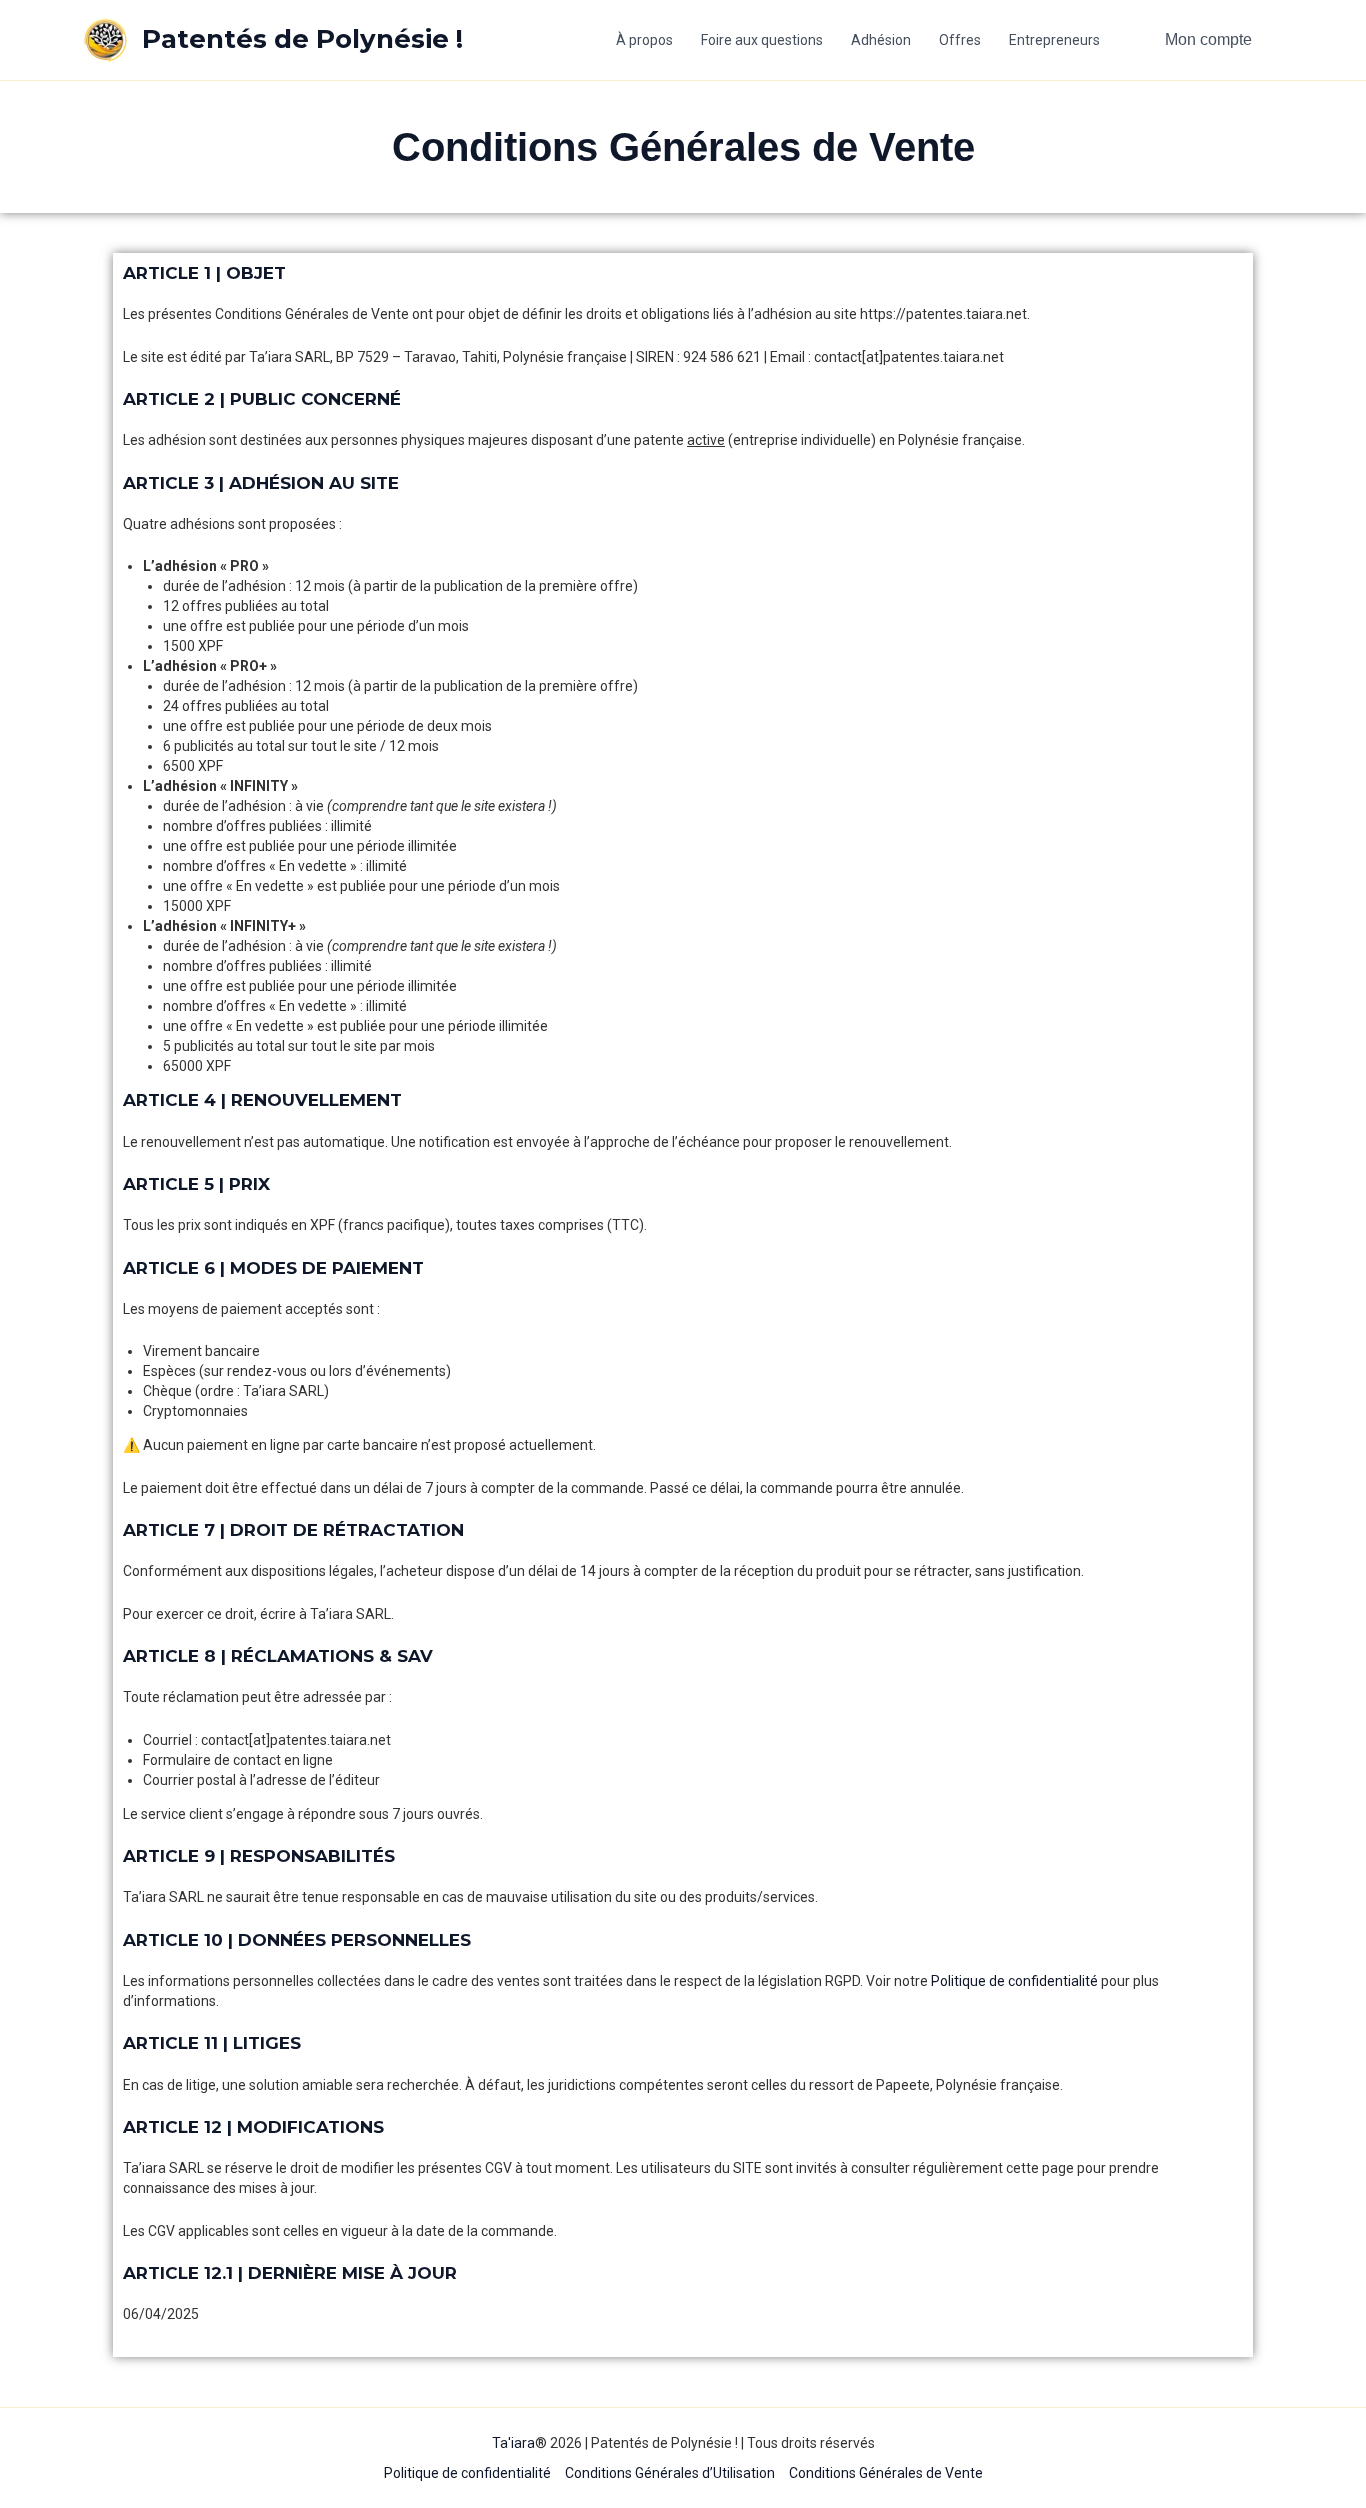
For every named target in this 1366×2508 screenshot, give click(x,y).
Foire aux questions (762, 40)
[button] (1208, 40)
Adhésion (881, 40)
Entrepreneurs (1054, 40)
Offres (960, 40)
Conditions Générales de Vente (886, 2473)
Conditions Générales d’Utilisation (670, 2473)
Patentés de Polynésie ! (302, 39)
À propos (644, 40)
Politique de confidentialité (1014, 1981)
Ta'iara (513, 2443)
